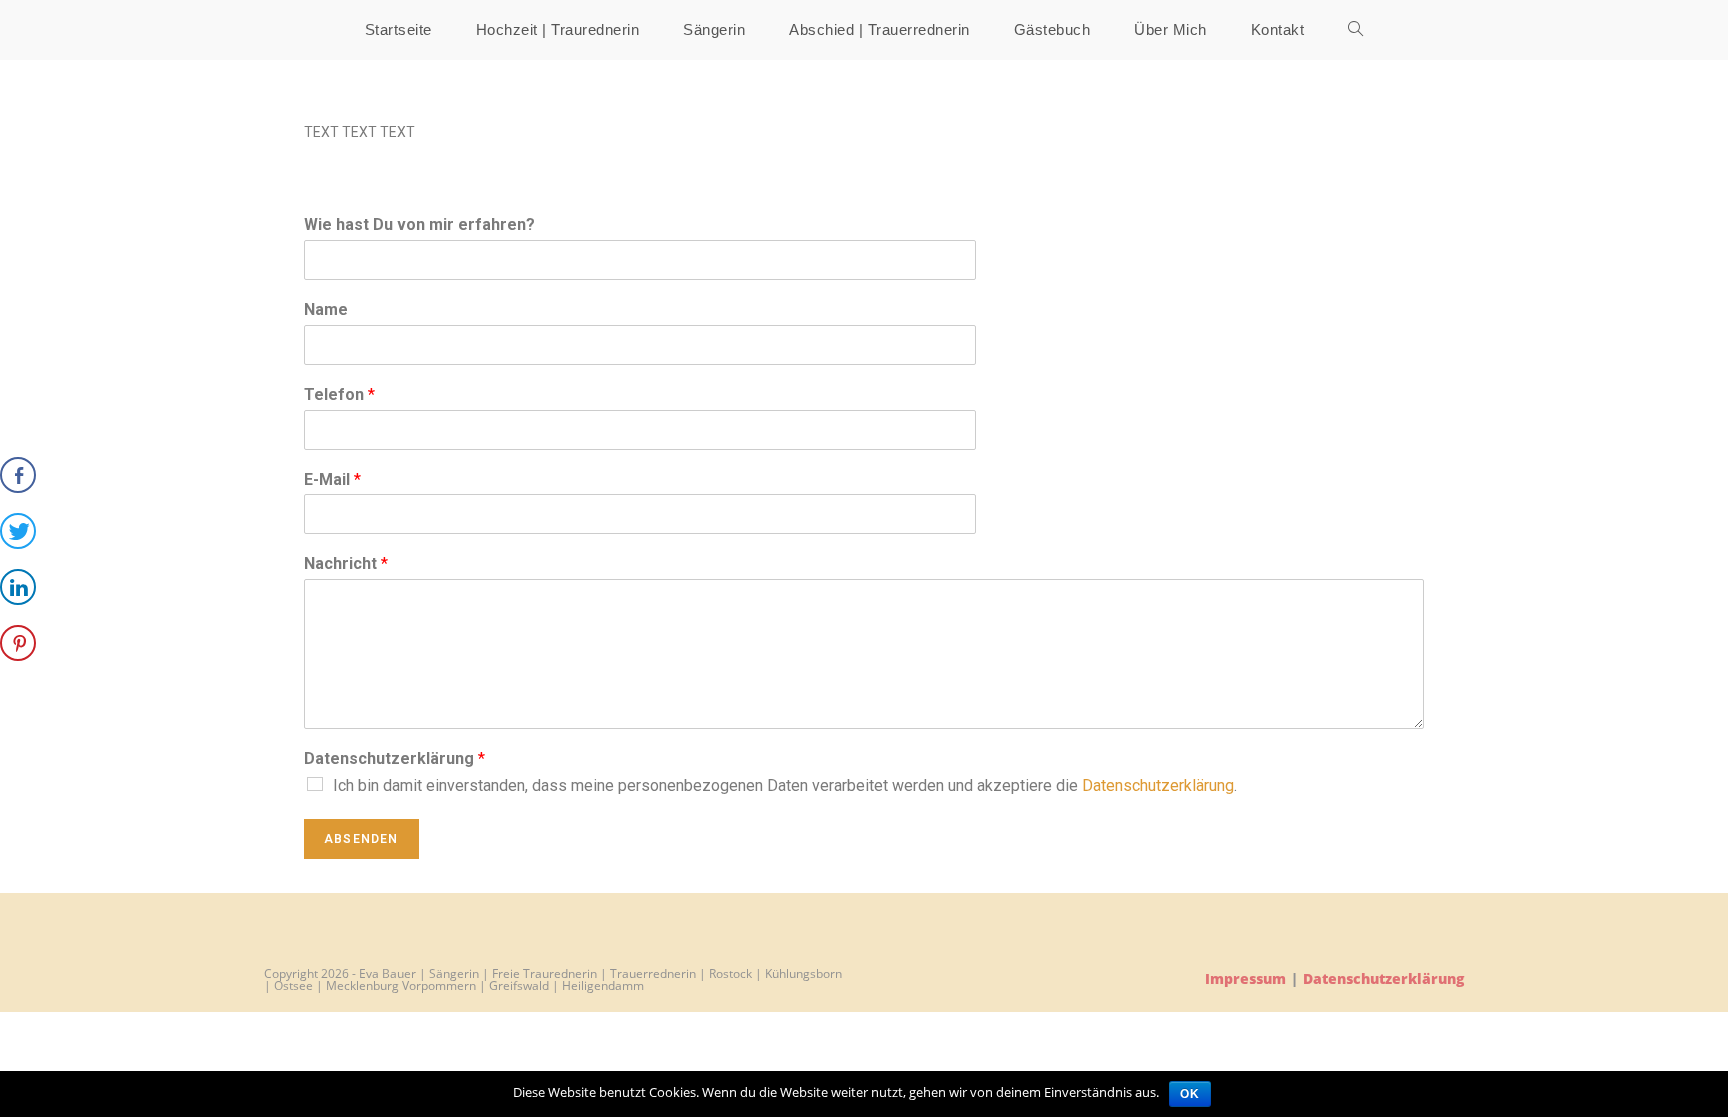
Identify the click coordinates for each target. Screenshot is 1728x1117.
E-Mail (332, 479)
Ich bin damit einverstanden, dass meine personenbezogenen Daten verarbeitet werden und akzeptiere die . (785, 785)
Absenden (361, 839)
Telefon (339, 394)
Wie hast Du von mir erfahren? (419, 224)
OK (1190, 1094)
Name (326, 309)
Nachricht (346, 563)
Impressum (1245, 978)
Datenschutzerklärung (394, 758)
